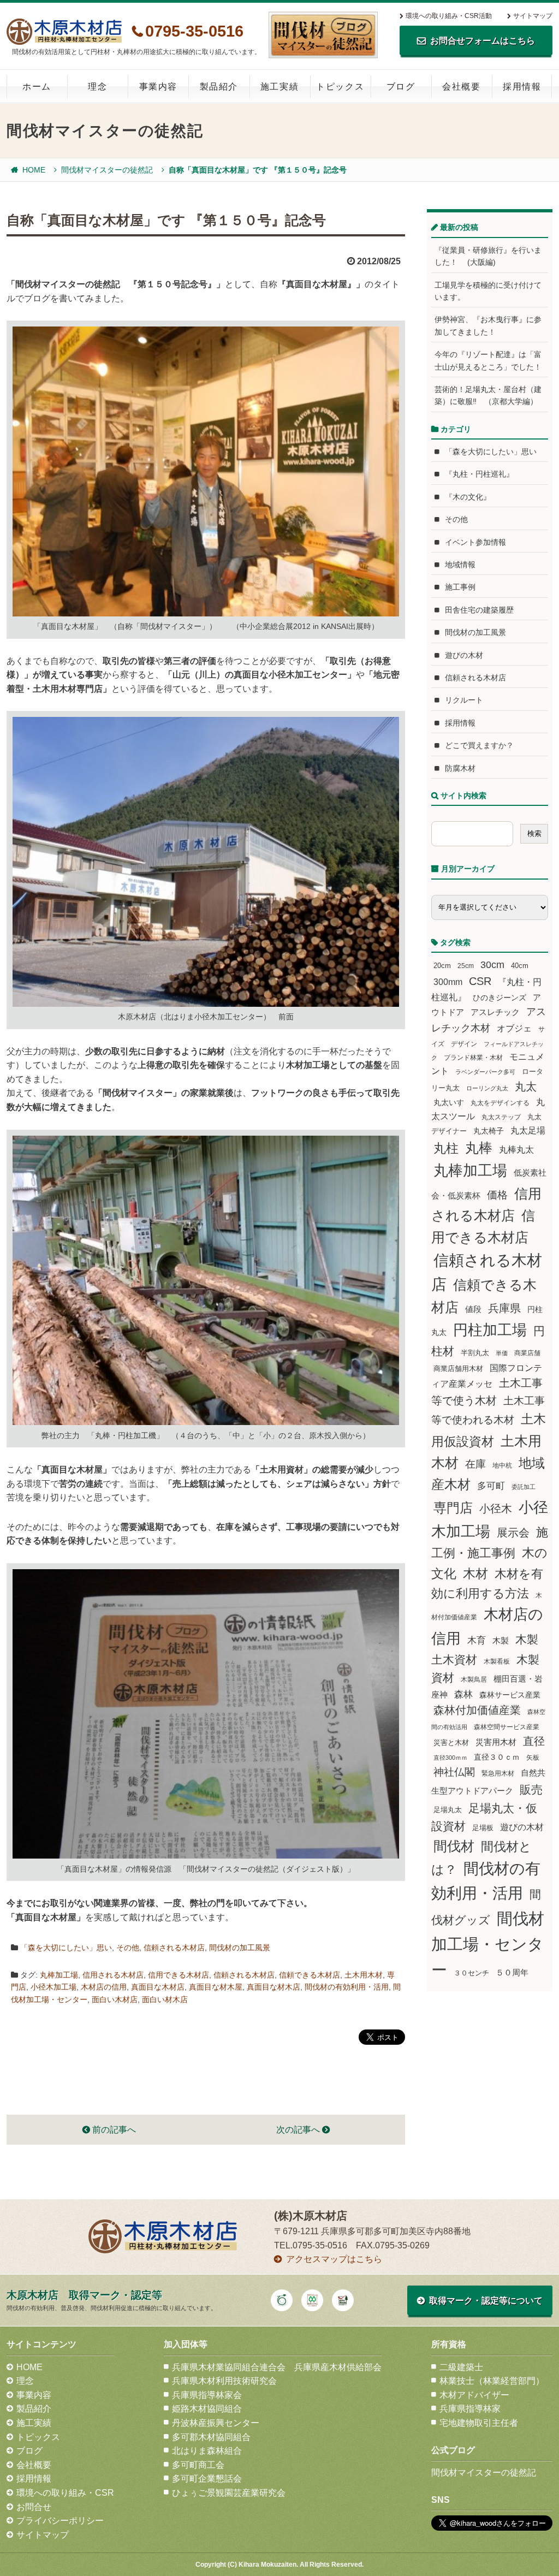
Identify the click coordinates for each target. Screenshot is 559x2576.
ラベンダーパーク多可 (485, 1072)
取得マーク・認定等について (486, 2301)
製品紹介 (219, 87)
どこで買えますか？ (479, 745)
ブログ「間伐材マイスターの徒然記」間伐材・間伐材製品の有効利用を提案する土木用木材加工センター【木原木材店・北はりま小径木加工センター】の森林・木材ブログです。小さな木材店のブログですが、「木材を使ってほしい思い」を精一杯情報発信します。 (323, 35)
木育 (477, 1640)
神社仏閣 (454, 1772)
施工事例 (460, 587)
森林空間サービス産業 (507, 1727)
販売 (531, 1789)
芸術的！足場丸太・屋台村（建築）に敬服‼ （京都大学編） (488, 395)
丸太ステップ (501, 1117)
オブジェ (514, 1028)
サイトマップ (533, 16)
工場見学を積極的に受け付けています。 (488, 291)
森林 (463, 1694)
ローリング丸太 (487, 1088)
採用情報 (522, 87)
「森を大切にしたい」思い (66, 1948)
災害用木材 (496, 1742)
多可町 (491, 1486)
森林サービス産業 (510, 1695)
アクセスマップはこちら (334, 2259)
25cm (466, 966)
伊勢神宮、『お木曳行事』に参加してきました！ (488, 325)
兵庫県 (504, 1308)
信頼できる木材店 (310, 1975)
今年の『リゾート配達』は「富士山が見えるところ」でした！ (488, 360)
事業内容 (158, 87)
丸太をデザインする (500, 1103)
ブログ (401, 87)
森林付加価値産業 (477, 1710)
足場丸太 (448, 1810)
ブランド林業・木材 (473, 1057)
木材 (475, 1574)
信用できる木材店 (179, 1975)
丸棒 (479, 1148)
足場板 (483, 1828)
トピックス (340, 87)
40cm (520, 966)
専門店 (453, 1508)
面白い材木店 (165, 1999)
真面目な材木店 (273, 1987)
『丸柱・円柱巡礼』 (479, 474)
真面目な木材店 (158, 1987)
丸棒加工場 (59, 1975)
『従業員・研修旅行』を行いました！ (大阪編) (488, 256)
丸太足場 (528, 1130)
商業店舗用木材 (458, 1369)
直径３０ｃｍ (497, 1757)
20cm (442, 966)
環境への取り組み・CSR (65, 2493)
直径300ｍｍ (450, 1758)
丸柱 (446, 1148)
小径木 (496, 1509)
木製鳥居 (474, 1679)
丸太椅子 (489, 1131)
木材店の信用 (104, 1987)
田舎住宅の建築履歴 (479, 610)
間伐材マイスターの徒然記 (107, 170)
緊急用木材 (498, 1773)
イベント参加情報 (475, 542)
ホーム (37, 87)
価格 (497, 1195)
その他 (128, 1948)
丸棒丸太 (516, 1150)
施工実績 (279, 87)
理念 (97, 87)
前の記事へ (113, 2130)
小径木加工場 (53, 1987)
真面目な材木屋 (216, 1987)
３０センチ (471, 1973)
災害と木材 (451, 1743)
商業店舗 (527, 1353)
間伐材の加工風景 (240, 1948)
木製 (501, 1640)
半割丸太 (475, 1353)
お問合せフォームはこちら (483, 41)
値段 (473, 1309)
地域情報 (460, 565)
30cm (492, 965)
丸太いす (449, 1102)
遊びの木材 (464, 655)
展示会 (513, 1533)
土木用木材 (364, 1975)
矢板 (533, 1757)
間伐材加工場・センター (488, 1944)
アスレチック (495, 1012)
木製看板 (497, 1661)
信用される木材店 (113, 1975)
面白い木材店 (115, 1999)
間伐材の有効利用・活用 (347, 1987)
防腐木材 (460, 768)
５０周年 (512, 1973)
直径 (534, 1741)
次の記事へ (299, 2130)
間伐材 (454, 1846)
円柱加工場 (490, 1330)
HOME (34, 170)
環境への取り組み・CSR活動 (449, 16)
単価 (502, 1353)
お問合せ (34, 2507)
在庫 (475, 1464)
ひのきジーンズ (499, 998)
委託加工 (524, 1487)
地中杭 (502, 1465)
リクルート (464, 700)
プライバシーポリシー (60, 2521)
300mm (448, 982)
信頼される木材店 (174, 1948)
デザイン (464, 1044)
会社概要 (461, 87)
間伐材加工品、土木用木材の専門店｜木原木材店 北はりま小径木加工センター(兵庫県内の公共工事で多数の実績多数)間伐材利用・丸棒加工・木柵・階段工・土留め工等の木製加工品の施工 (64, 32)
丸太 (526, 1087)
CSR (480, 981)
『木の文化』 (468, 497)
